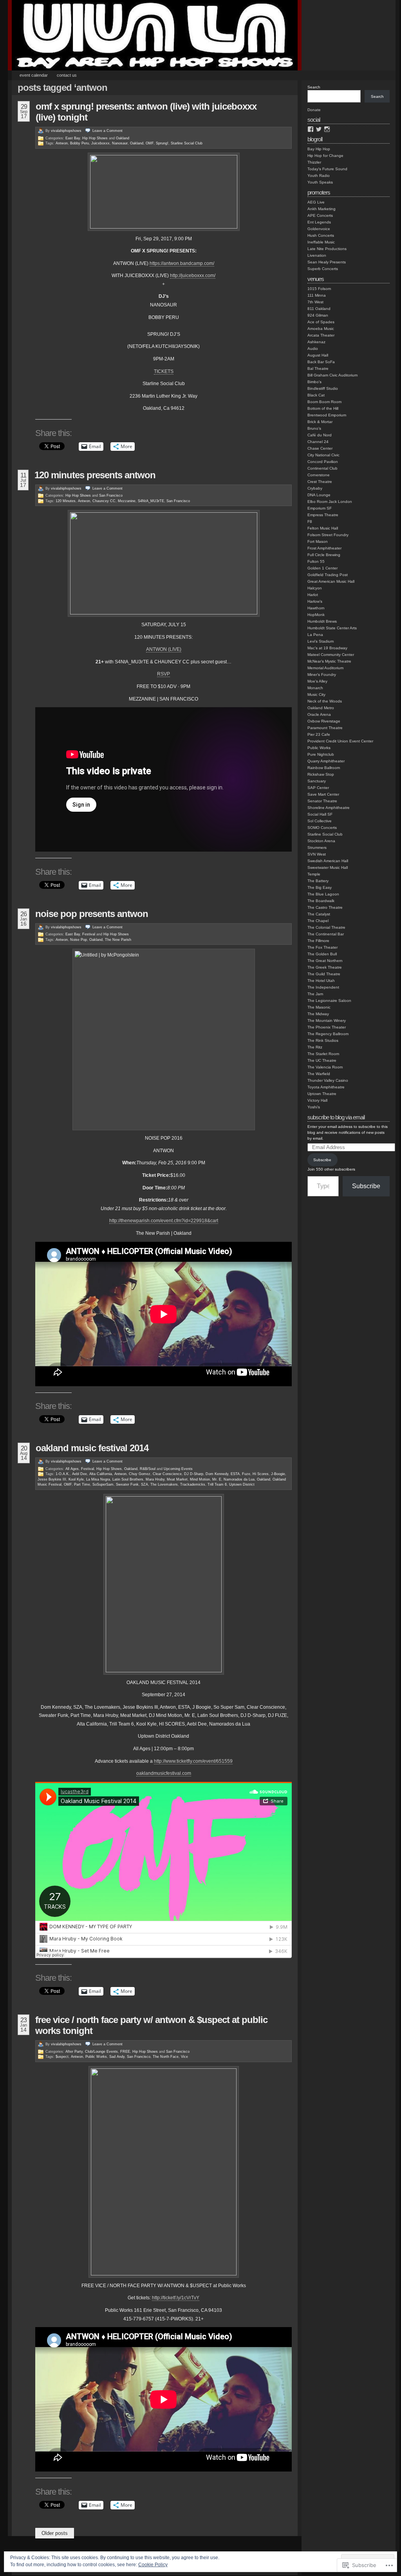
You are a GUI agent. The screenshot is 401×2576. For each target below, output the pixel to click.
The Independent (323, 987)
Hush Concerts (321, 235)
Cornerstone (319, 475)
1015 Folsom (319, 289)
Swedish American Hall (328, 861)
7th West (315, 302)
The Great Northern (325, 961)
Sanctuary (317, 781)
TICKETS (164, 371)
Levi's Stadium (321, 641)
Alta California (101, 1474)
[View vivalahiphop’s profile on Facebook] (311, 129)
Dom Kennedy (217, 1474)
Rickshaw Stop (321, 774)
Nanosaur (120, 143)
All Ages (72, 1469)
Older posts (55, 2533)
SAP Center (318, 788)
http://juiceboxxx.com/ (193, 276)
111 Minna (317, 295)
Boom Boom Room (324, 402)
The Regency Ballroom (328, 1034)
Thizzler (314, 162)
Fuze (246, 1474)
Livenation (317, 255)
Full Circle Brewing (324, 555)
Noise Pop (79, 940)
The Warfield (319, 1074)
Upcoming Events (178, 1469)
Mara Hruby (155, 1479)
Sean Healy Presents (327, 262)
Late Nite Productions (327, 249)
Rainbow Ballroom (324, 768)
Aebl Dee (79, 1474)
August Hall (318, 355)
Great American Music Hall (331, 581)
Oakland (123, 138)
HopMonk (316, 615)
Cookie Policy (153, 2565)
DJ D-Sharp (194, 1474)
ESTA (235, 1474)
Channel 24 (318, 442)
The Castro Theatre (325, 907)
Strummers (317, 848)
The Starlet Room (323, 1054)
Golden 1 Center (322, 568)
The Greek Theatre (325, 967)
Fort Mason (318, 541)
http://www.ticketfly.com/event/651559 (193, 1761)
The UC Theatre (322, 1060)
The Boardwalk (321, 901)
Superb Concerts (323, 269)
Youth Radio (319, 176)
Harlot (313, 595)
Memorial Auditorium (325, 668)
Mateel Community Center (331, 655)
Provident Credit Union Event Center (340, 741)
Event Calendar (34, 75)
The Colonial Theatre (326, 927)
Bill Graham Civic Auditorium (332, 375)
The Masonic (319, 1007)
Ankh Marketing (322, 209)
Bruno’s (314, 428)
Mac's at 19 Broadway (327, 648)
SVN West (317, 854)
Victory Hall (317, 1100)
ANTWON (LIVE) (164, 649)
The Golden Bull (322, 954)
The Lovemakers (164, 1484)
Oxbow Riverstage (324, 721)
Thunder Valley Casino (328, 1080)
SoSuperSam (103, 1484)
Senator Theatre (322, 801)
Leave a (107, 131)
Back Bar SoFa (321, 362)
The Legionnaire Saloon (329, 1001)
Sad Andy (117, 2057)
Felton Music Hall (323, 528)
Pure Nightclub (321, 754)
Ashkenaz (316, 342)
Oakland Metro (321, 708)
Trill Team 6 (217, 1484)
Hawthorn (316, 608)
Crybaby (315, 488)
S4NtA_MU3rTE (151, 501)
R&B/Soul (148, 1469)
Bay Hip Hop (319, 149)
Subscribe (322, 1160)
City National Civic (323, 455)
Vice (184, 2057)
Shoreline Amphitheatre (329, 808)
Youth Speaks (320, 182)
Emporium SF (320, 508)
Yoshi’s (314, 1107)
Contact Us (67, 75)
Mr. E (217, 1479)
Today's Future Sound (327, 169)
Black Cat (316, 395)
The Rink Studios (323, 1040)
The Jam (315, 994)
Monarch (315, 688)
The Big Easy (320, 887)
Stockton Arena (321, 841)
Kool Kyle (76, 1479)
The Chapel (318, 921)
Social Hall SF (320, 814)
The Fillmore (318, 941)
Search (314, 87)
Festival (89, 934)
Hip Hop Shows (95, 138)
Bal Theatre (318, 368)
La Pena (315, 635)
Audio (313, 349)
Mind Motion (200, 1479)
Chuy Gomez (140, 1474)
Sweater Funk (127, 1484)
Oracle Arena (319, 714)
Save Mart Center (323, 794)
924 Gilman (318, 315)
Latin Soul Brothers (128, 1479)
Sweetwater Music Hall (328, 867)
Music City (316, 694)
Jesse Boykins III (52, 1479)
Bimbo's (314, 382)
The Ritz (315, 1047)
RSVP (163, 674)
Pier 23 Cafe (319, 734)
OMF (150, 143)
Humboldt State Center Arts (332, 628)
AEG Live (316, 202)
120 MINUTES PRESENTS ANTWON (95, 475)
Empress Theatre (323, 515)
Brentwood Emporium (327, 415)
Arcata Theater (321, 335)
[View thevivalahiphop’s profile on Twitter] (319, 129)
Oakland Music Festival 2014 (92, 1448)
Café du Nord (320, 435)
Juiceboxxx (100, 143)
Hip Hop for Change (325, 156)
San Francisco (111, 495)
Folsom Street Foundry (328, 535)
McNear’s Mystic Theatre (329, 661)
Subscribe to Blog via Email (336, 1117)
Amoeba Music (321, 329)
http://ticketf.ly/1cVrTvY (176, 2298)
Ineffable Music (321, 242)
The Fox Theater (322, 947)
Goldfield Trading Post (328, 575)
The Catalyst (319, 914)
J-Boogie (278, 1474)
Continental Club (322, 468)
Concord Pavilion (323, 462)
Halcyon (315, 588)
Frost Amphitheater (324, 548)
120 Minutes (66, 501)
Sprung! (162, 143)
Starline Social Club (187, 143)
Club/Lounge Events (101, 2052)
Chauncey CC (104, 501)
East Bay (73, 138)
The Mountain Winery (327, 1020)
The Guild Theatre (324, 974)
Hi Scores (261, 1474)
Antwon (62, 143)
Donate (314, 110)
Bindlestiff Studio (323, 388)
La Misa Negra (98, 1479)
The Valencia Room (325, 1067)
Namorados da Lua (239, 1479)
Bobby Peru (79, 143)
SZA (145, 1484)
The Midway (318, 1014)
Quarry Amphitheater (326, 761)
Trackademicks (193, 1484)
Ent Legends (319, 222)
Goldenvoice (319, 229)
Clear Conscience (167, 1474)
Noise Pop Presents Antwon (92, 914)
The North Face (166, 2057)
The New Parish (118, 940)
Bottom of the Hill (323, 408)
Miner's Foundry (322, 675)
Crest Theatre (320, 482)
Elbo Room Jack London (330, 502)
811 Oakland (319, 309)
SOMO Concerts (322, 828)
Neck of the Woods (325, 701)
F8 (310, 522)
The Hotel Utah (321, 981)
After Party (74, 2052)
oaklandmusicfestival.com (164, 1773)
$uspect (62, 2057)
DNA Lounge (319, 495)
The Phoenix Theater (327, 1027)
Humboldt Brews (322, 621)
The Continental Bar (326, 934)
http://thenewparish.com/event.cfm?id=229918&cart (164, 1221)
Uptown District (242, 1484)
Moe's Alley (317, 681)
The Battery (318, 881)
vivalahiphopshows (66, 131)
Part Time (82, 1484)
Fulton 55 (316, 561)
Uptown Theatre (322, 1094)
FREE (125, 2052)
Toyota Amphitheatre (326, 1087)
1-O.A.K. (63, 1474)
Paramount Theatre (325, 728)
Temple (314, 874)
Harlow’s (315, 601)
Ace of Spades (321, 322)
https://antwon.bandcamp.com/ (182, 263)
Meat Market (177, 1479)
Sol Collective (320, 821)
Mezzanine (127, 501)
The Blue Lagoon (323, 894)
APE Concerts (320, 215)
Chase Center (320, 448)
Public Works (96, 2057)
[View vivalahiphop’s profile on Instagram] (327, 129)
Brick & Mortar (320, 422)
